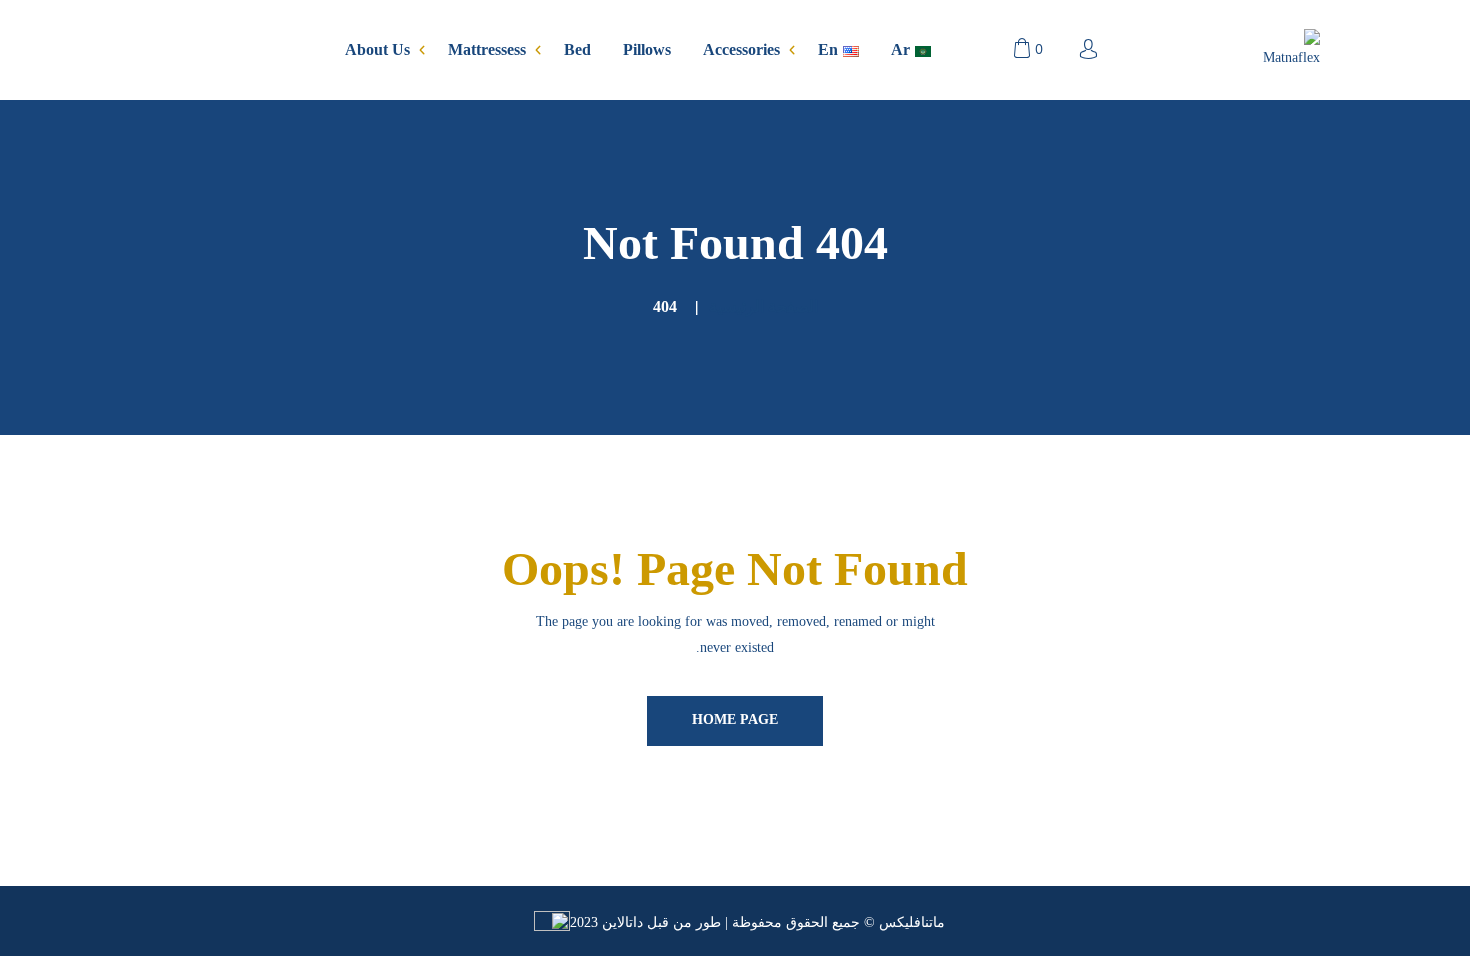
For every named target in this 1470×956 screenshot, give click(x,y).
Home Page (735, 719)
